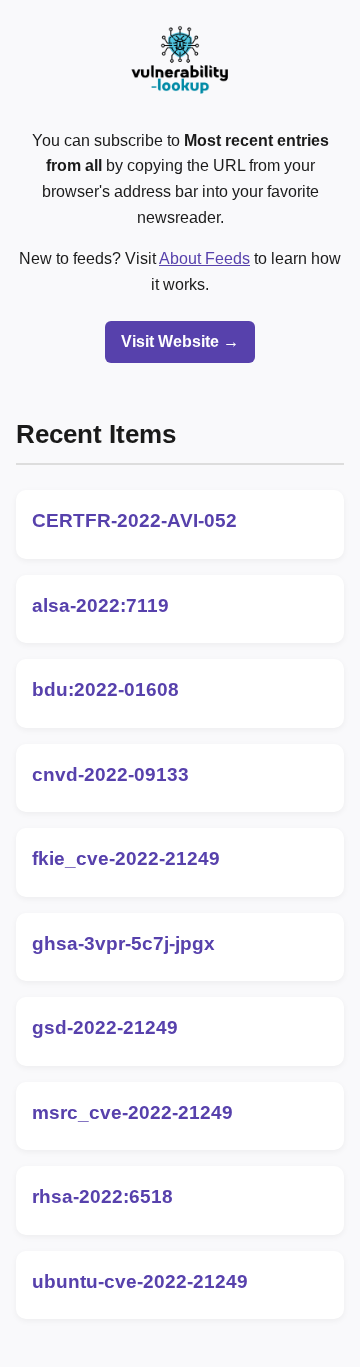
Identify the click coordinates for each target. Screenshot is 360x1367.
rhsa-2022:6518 (102, 1196)
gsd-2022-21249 (105, 1027)
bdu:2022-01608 (105, 689)
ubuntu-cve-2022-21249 (140, 1281)
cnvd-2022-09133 (110, 774)
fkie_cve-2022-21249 (126, 858)
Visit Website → (180, 341)
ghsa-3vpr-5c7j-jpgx (123, 943)
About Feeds (204, 258)
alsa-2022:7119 (100, 605)
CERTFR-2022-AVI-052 (134, 520)
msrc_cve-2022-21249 (132, 1112)
